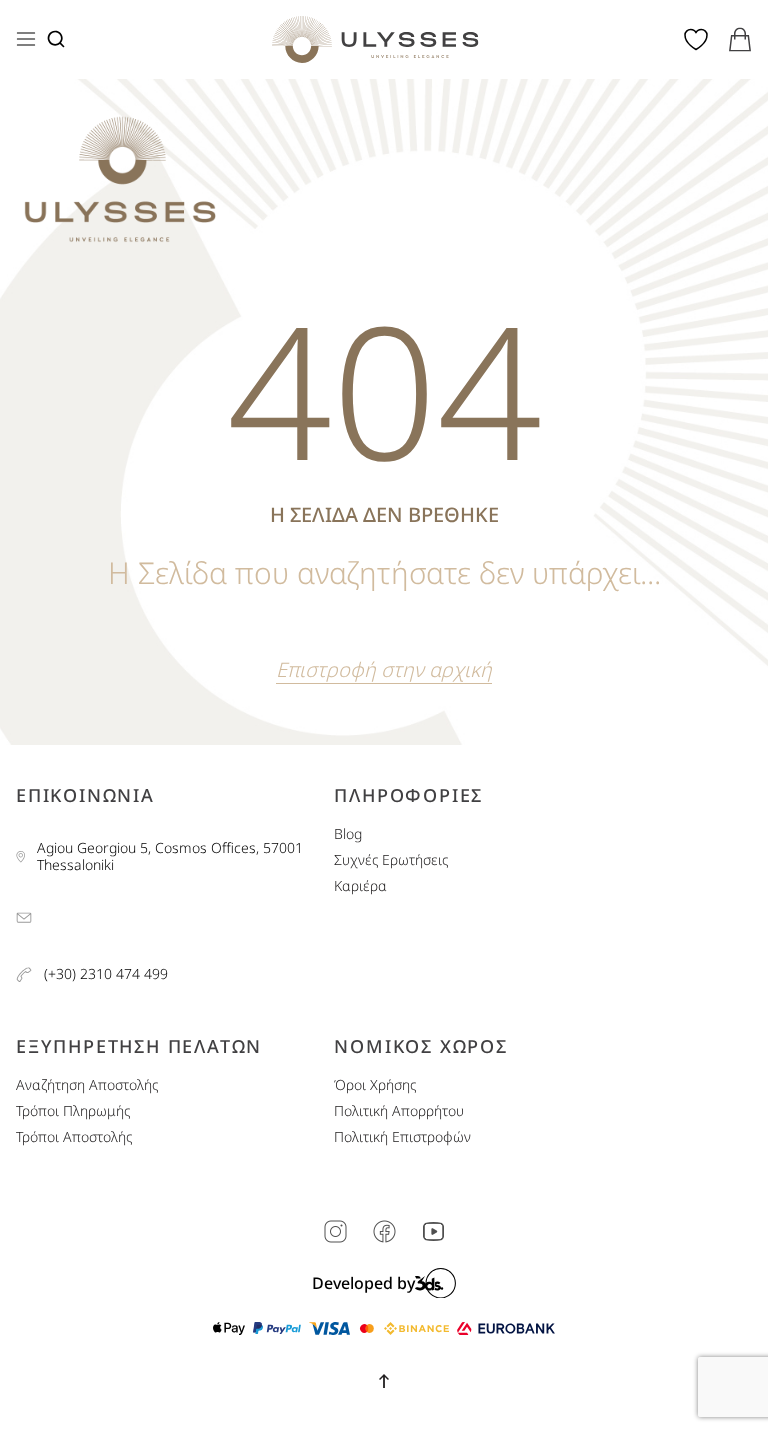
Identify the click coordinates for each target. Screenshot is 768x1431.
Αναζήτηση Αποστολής (87, 1085)
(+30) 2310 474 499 (106, 974)
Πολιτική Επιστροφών (402, 1137)
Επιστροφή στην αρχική (384, 669)
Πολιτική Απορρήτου (399, 1111)
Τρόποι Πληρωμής (73, 1111)
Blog (348, 834)
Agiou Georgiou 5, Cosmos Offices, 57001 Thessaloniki (170, 857)
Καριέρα (360, 886)
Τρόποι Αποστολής (74, 1137)
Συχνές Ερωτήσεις (391, 860)
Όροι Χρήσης (375, 1085)
